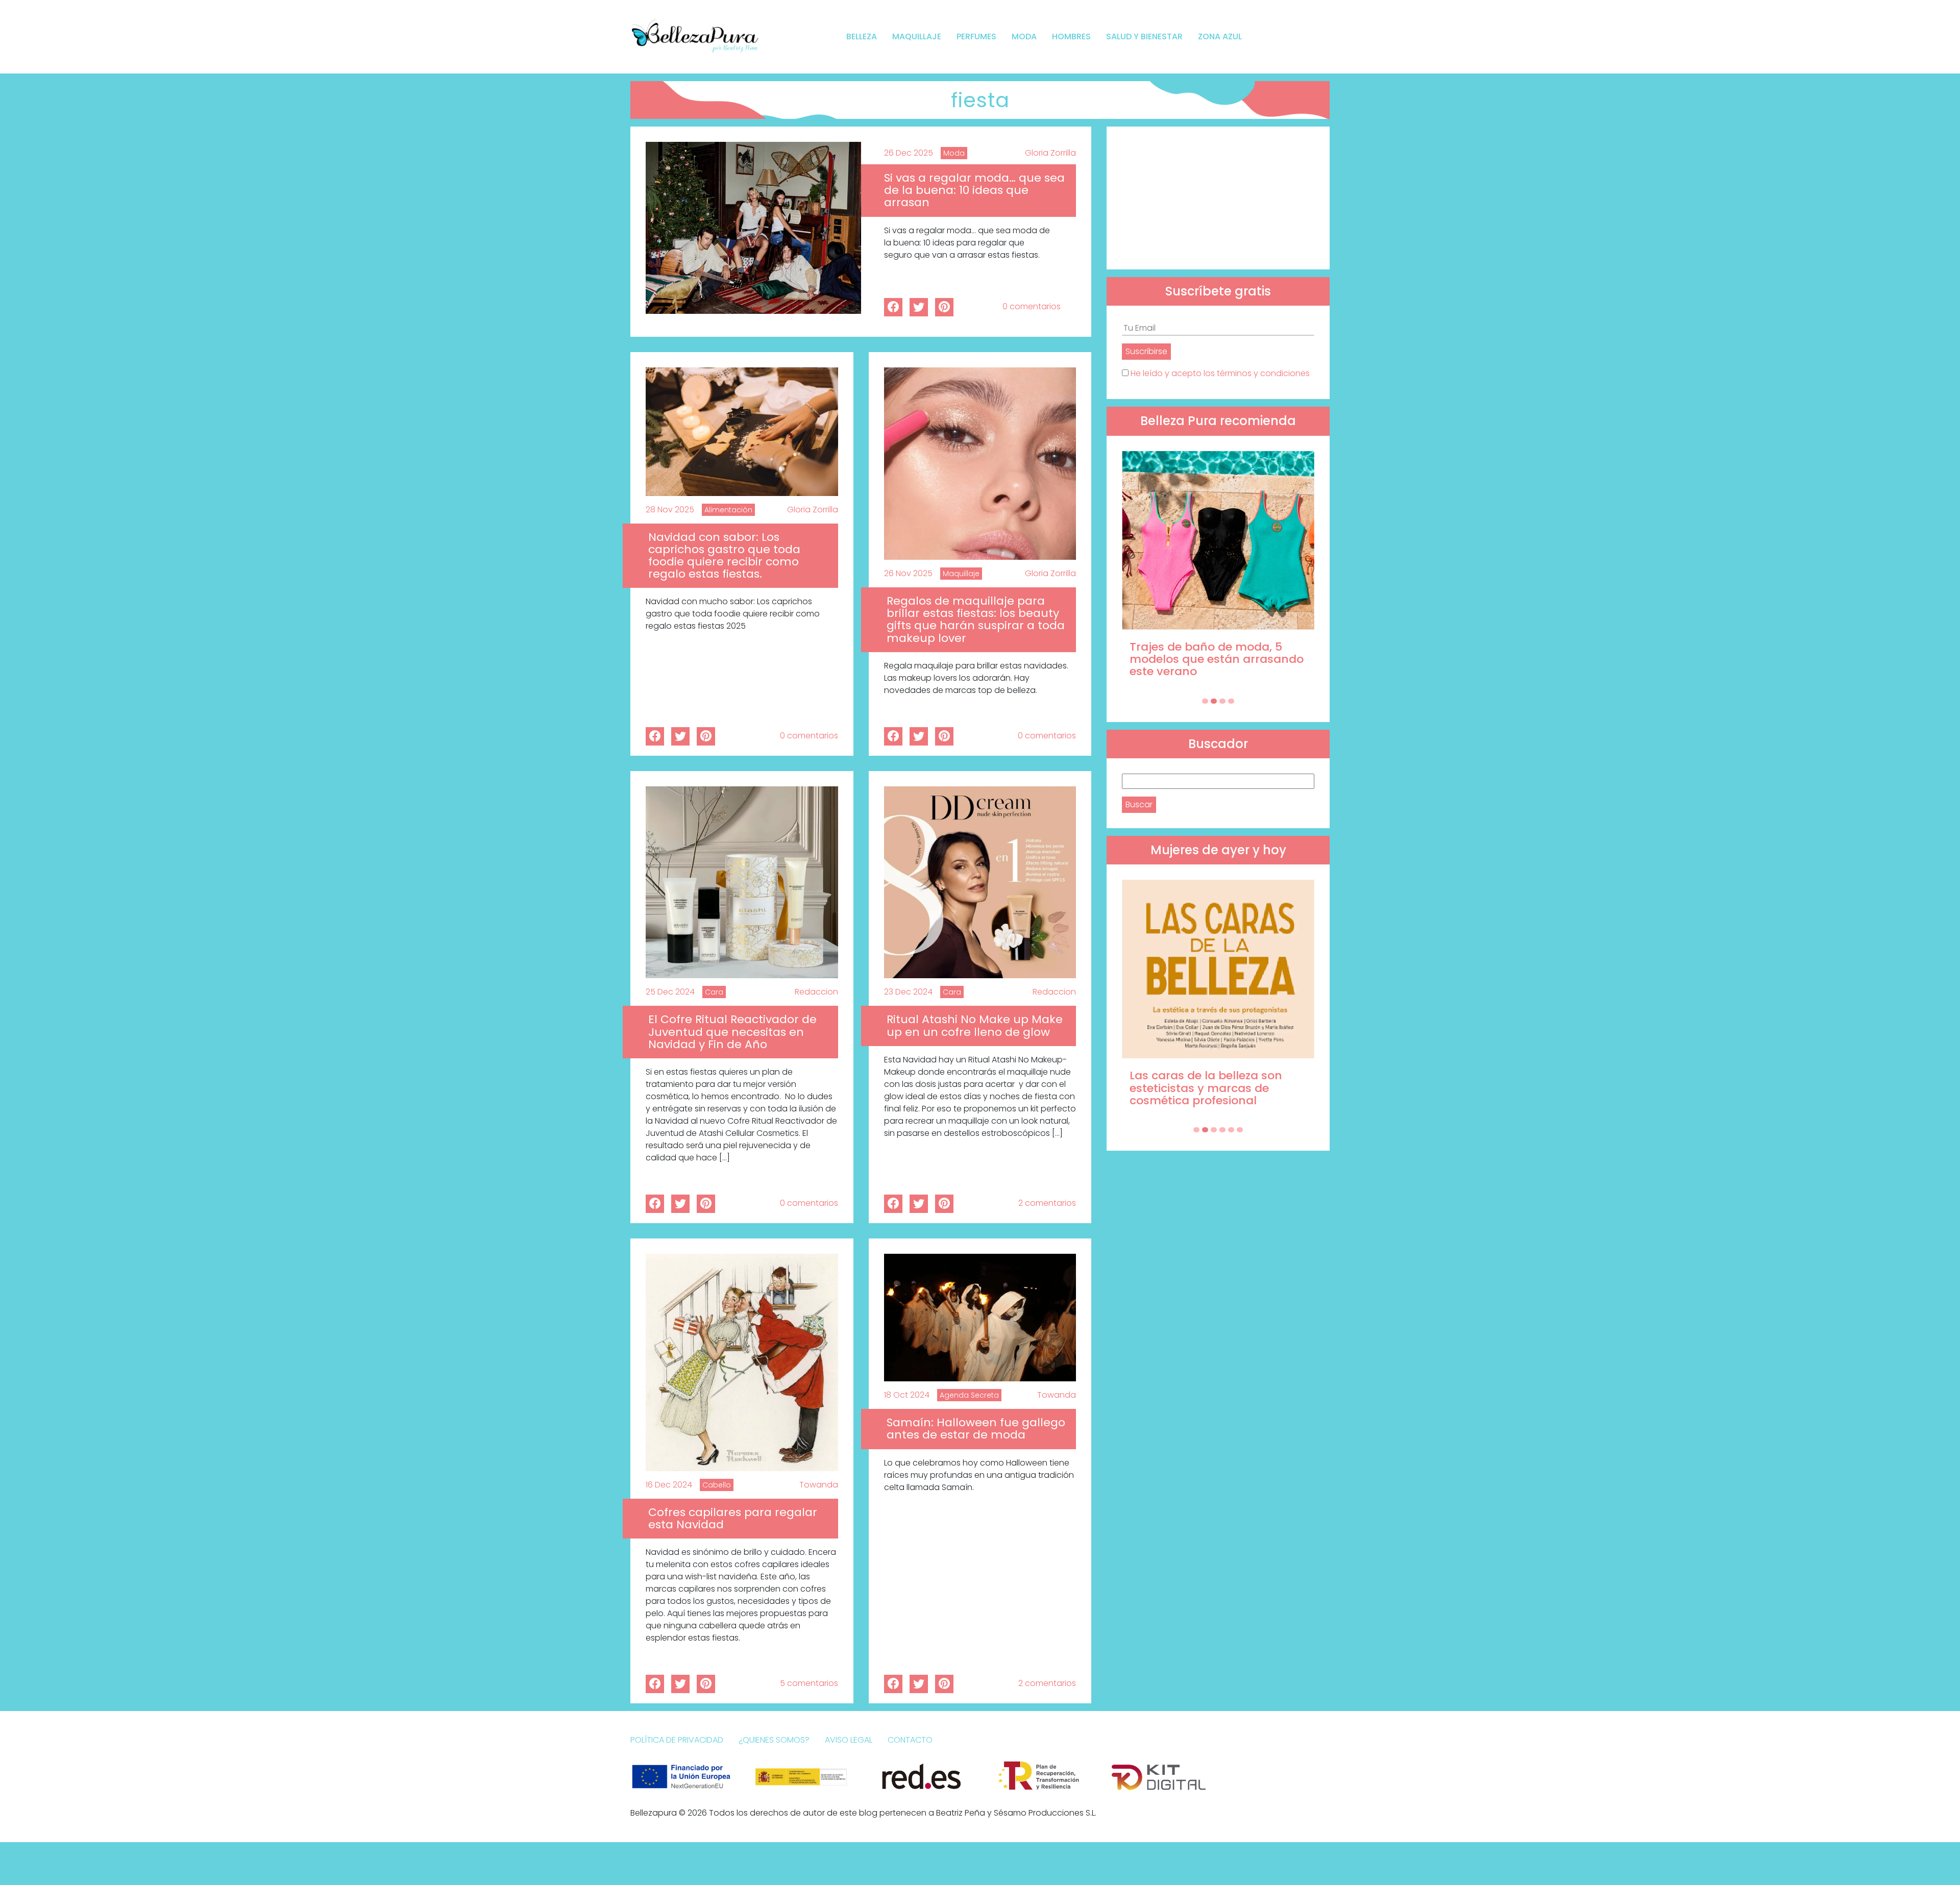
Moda (1024, 36)
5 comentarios (809, 1683)
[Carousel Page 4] (1231, 701)
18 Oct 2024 (907, 1395)
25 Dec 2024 (670, 992)
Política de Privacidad (677, 1740)
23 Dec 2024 (908, 992)
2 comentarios (1047, 1203)
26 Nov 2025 (908, 573)
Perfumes (976, 36)
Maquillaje (917, 36)
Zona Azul (1220, 36)
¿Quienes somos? (774, 1740)
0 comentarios (1032, 306)
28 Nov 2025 (670, 510)
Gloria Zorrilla (1050, 153)
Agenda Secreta (969, 1395)
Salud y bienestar (1144, 36)
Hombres (1071, 36)
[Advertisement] (1218, 198)
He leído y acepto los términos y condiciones (1220, 373)
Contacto (910, 1740)
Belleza (862, 36)
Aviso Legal (849, 1740)
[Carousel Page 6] (1240, 1130)
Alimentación (728, 510)
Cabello (717, 1485)
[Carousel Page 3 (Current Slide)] (1222, 701)
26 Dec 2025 (909, 153)
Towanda (819, 1485)
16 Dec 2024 (669, 1485)
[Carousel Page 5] (1231, 1130)
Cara (714, 992)
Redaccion (816, 992)
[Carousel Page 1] (1205, 701)
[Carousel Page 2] (1214, 701)
